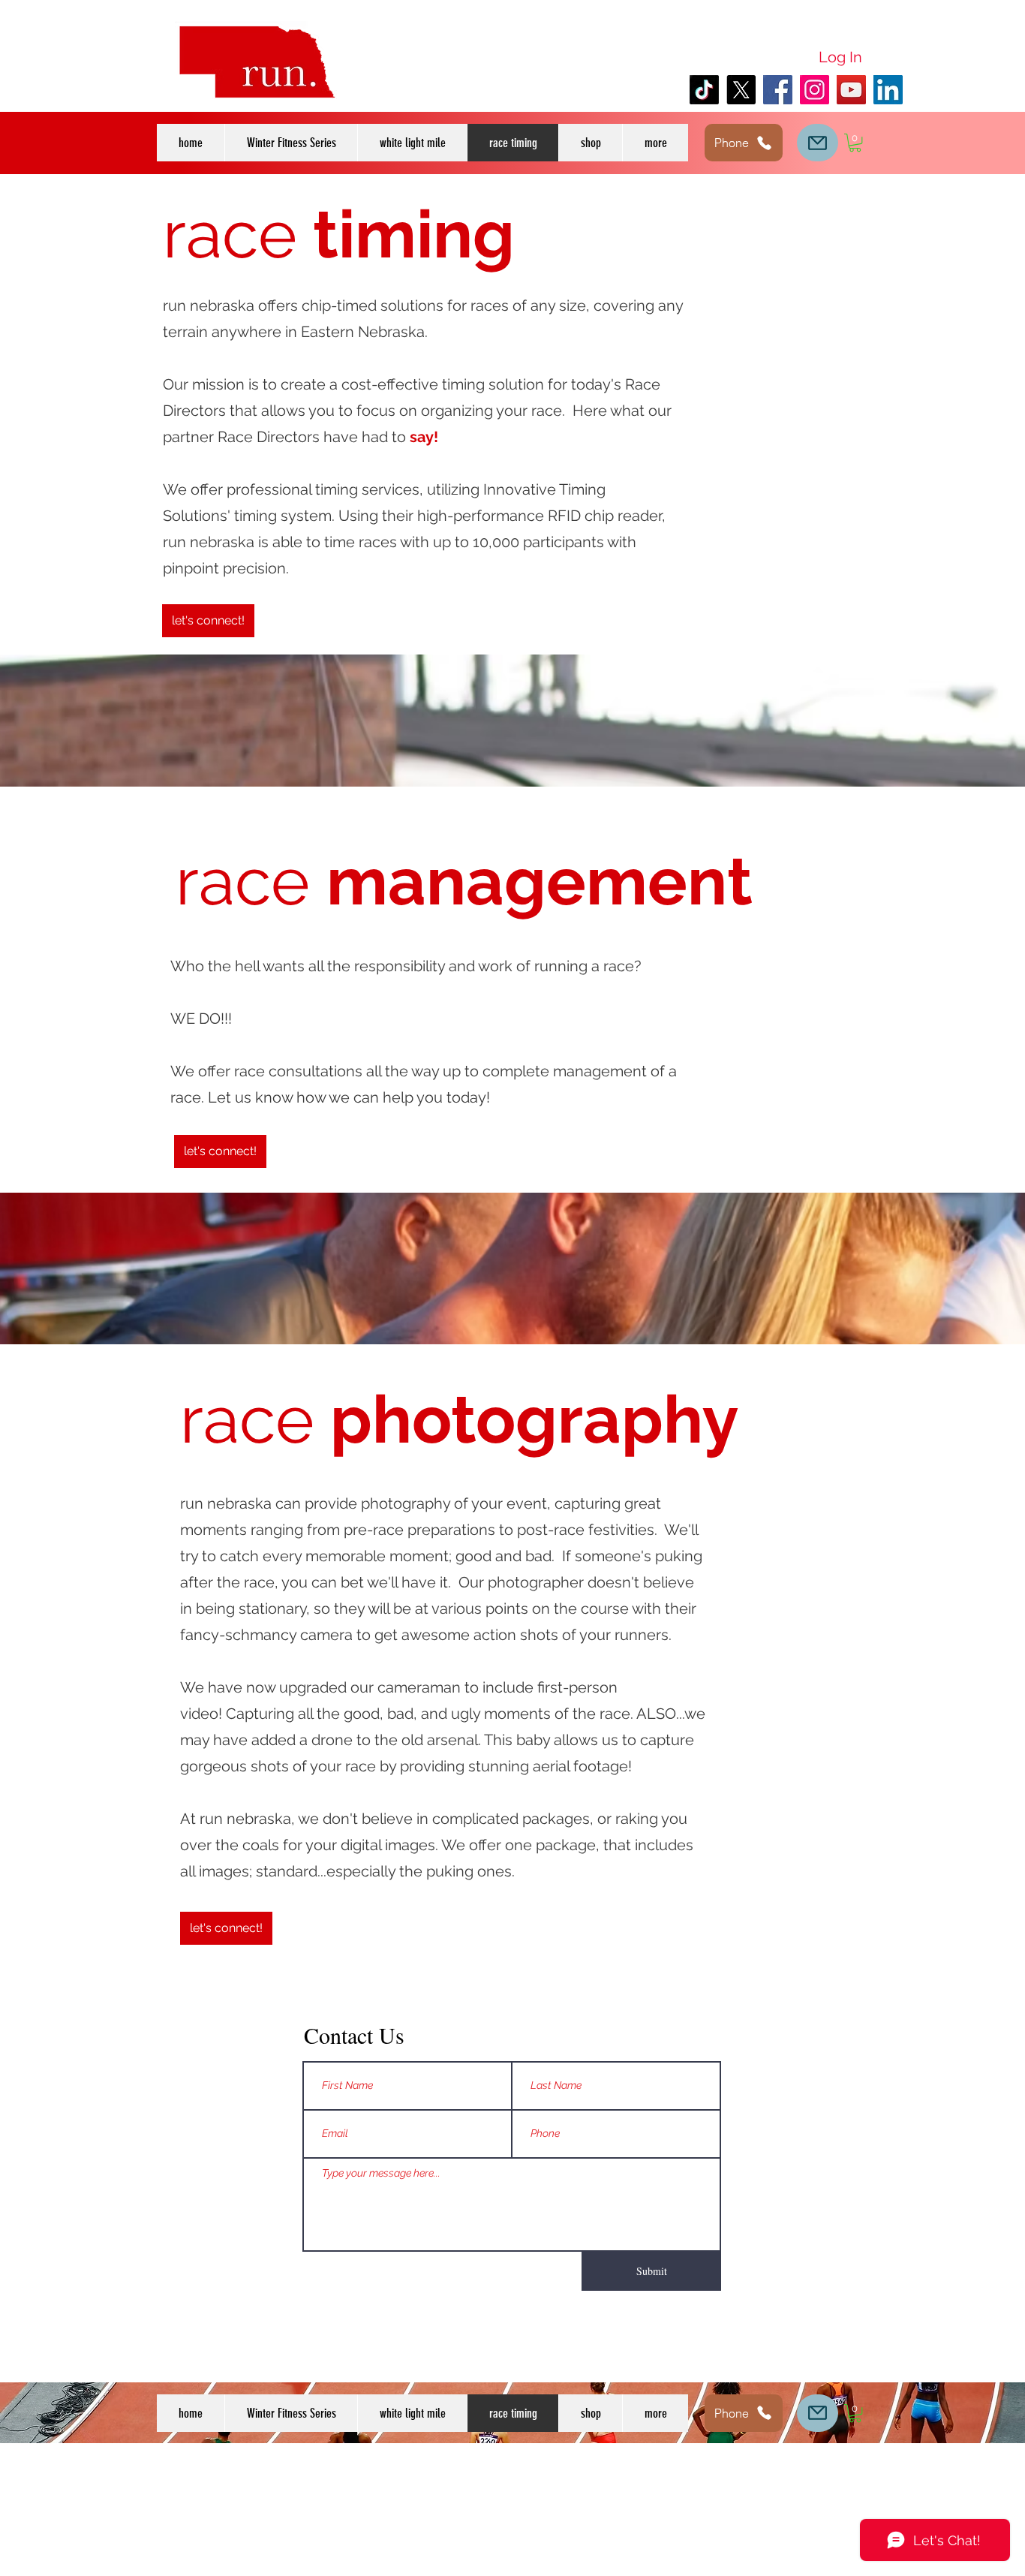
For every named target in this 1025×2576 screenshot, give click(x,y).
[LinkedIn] (888, 90)
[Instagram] (815, 90)
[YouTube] (851, 90)
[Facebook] (778, 90)
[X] (741, 90)
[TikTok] (704, 90)
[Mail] (818, 143)
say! (424, 437)
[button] (655, 143)
